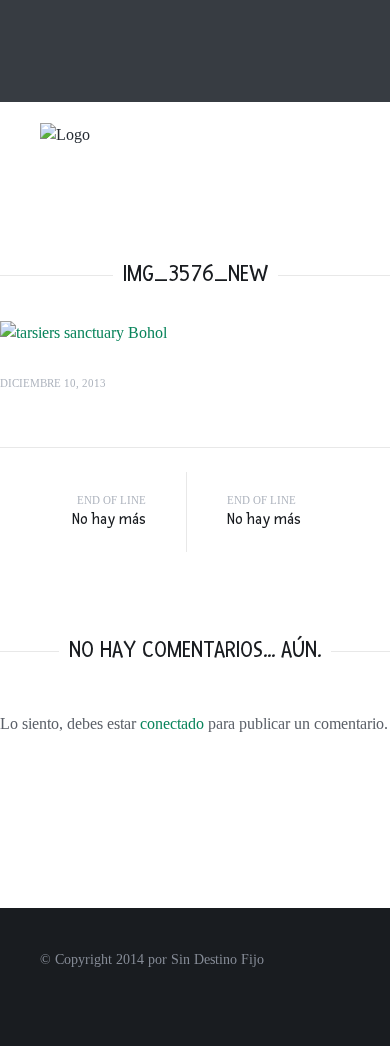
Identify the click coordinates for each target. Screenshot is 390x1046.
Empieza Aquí (147, 193)
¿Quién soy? (161, 16)
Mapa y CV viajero (262, 16)
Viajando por (282, 193)
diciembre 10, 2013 (53, 383)
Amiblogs (172, 50)
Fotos (119, 230)
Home (96, 16)
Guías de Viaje (232, 230)
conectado (172, 723)
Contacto (105, 50)
